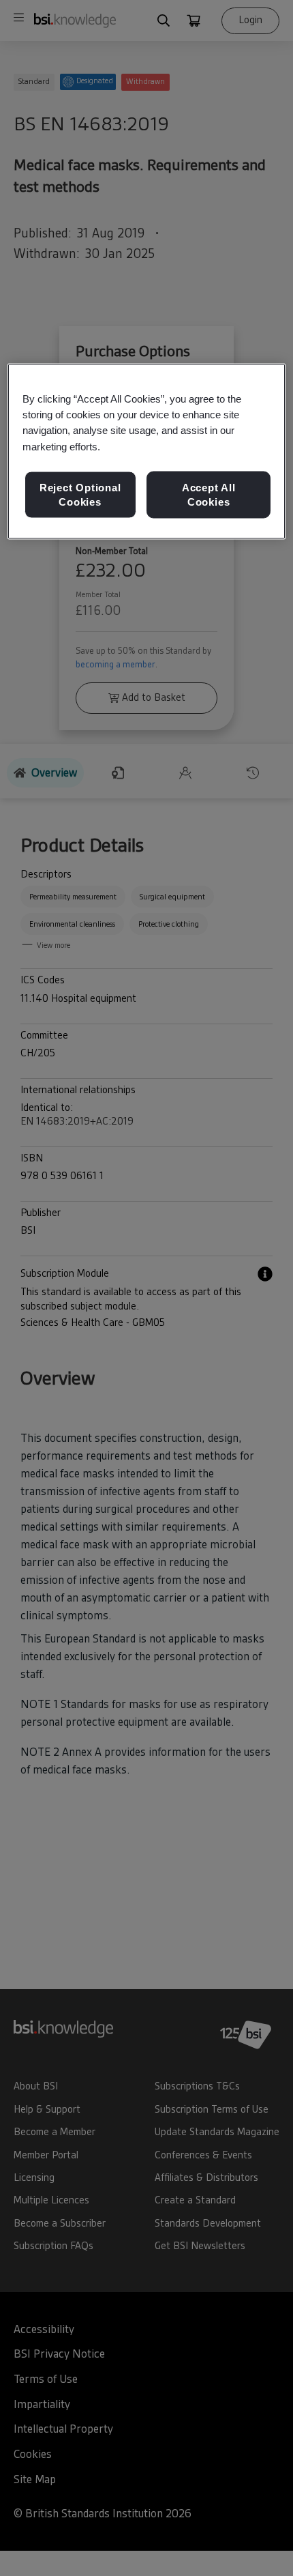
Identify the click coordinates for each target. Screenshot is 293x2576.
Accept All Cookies (209, 494)
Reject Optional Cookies (80, 494)
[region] (147, 452)
